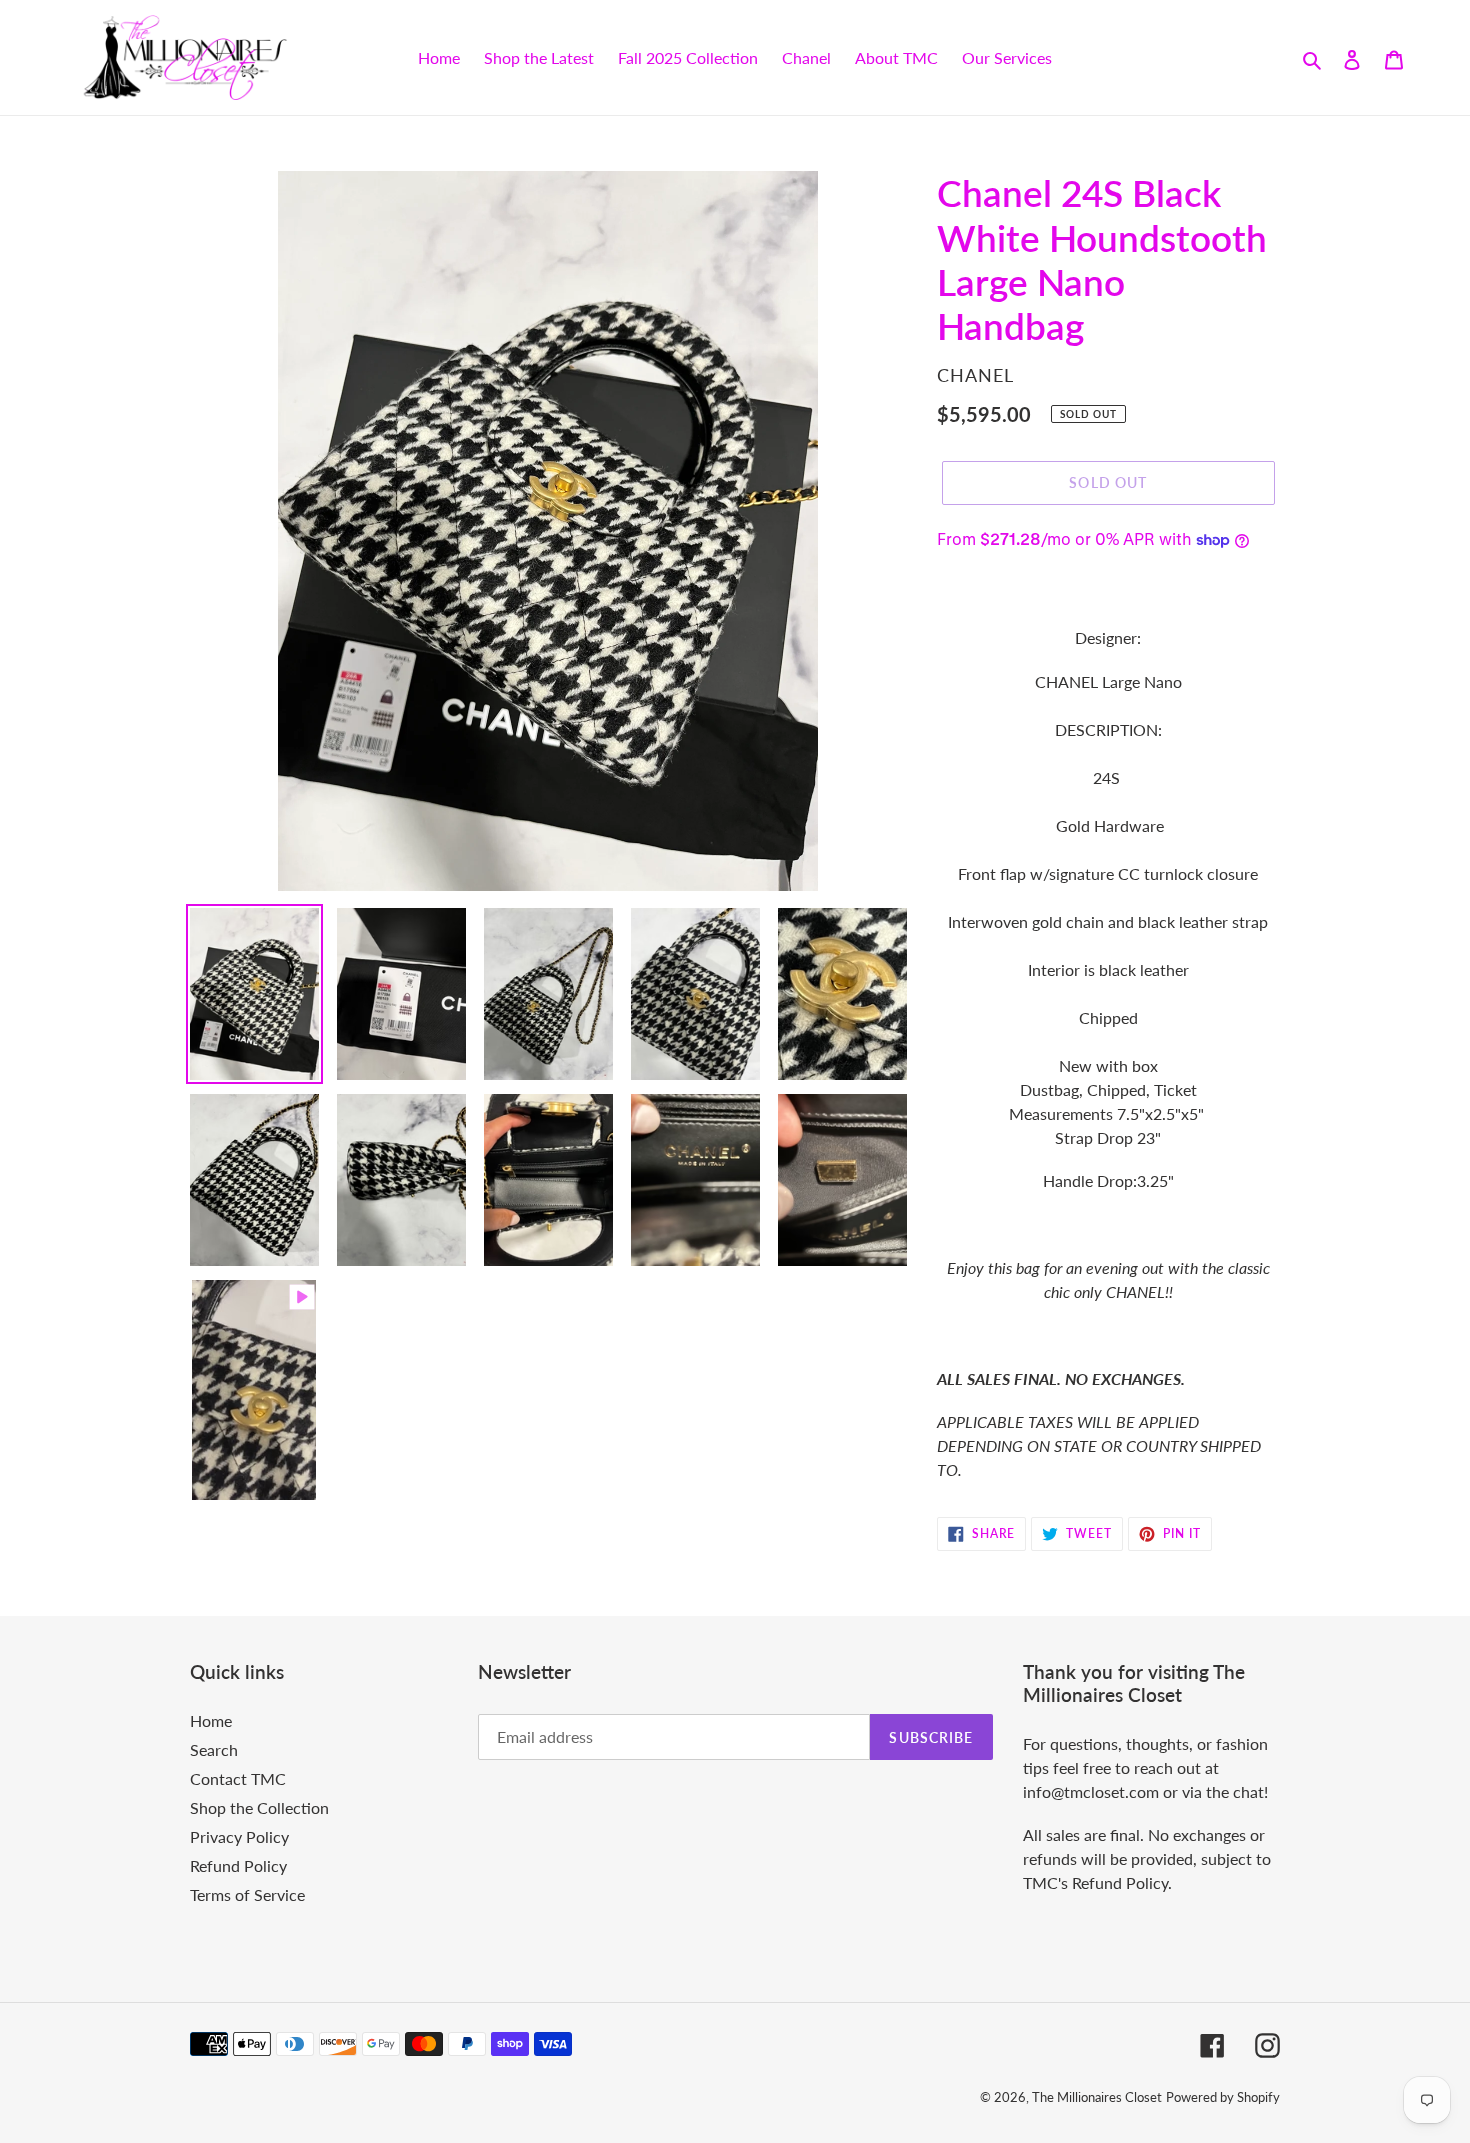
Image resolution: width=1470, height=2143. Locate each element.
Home (211, 1720)
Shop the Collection (259, 1807)
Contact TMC (238, 1778)
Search (214, 1749)
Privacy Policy (239, 1836)
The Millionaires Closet (1097, 2097)
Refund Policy (238, 1865)
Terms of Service (247, 1894)
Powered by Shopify (1223, 2097)
